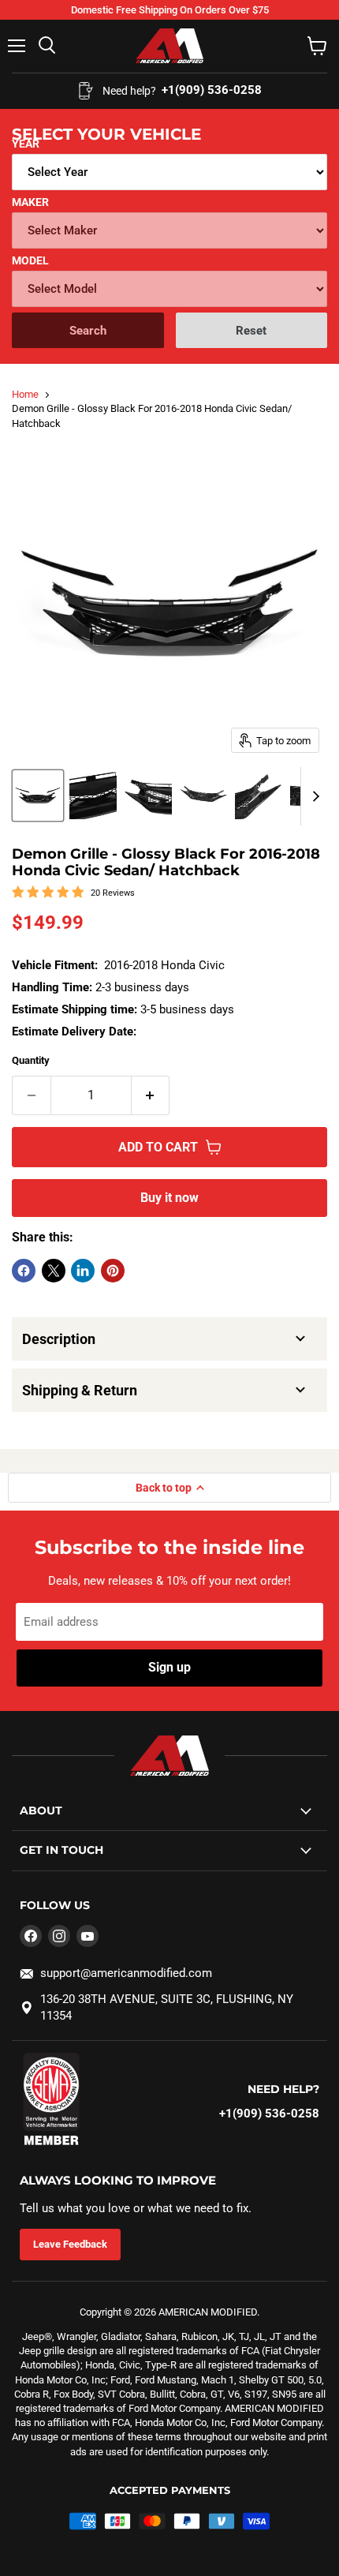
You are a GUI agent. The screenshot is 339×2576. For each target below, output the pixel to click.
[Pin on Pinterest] (113, 1271)
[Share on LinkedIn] (83, 1271)
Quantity (31, 1060)
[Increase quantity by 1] (151, 1095)
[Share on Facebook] (24, 1271)
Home (25, 394)
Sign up (169, 1667)
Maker (30, 202)
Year (26, 144)
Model (30, 260)
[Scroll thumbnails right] (313, 796)
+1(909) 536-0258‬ (269, 2114)
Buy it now (169, 1198)
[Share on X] (54, 1271)
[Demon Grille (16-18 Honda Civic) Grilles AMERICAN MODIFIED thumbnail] (38, 796)
